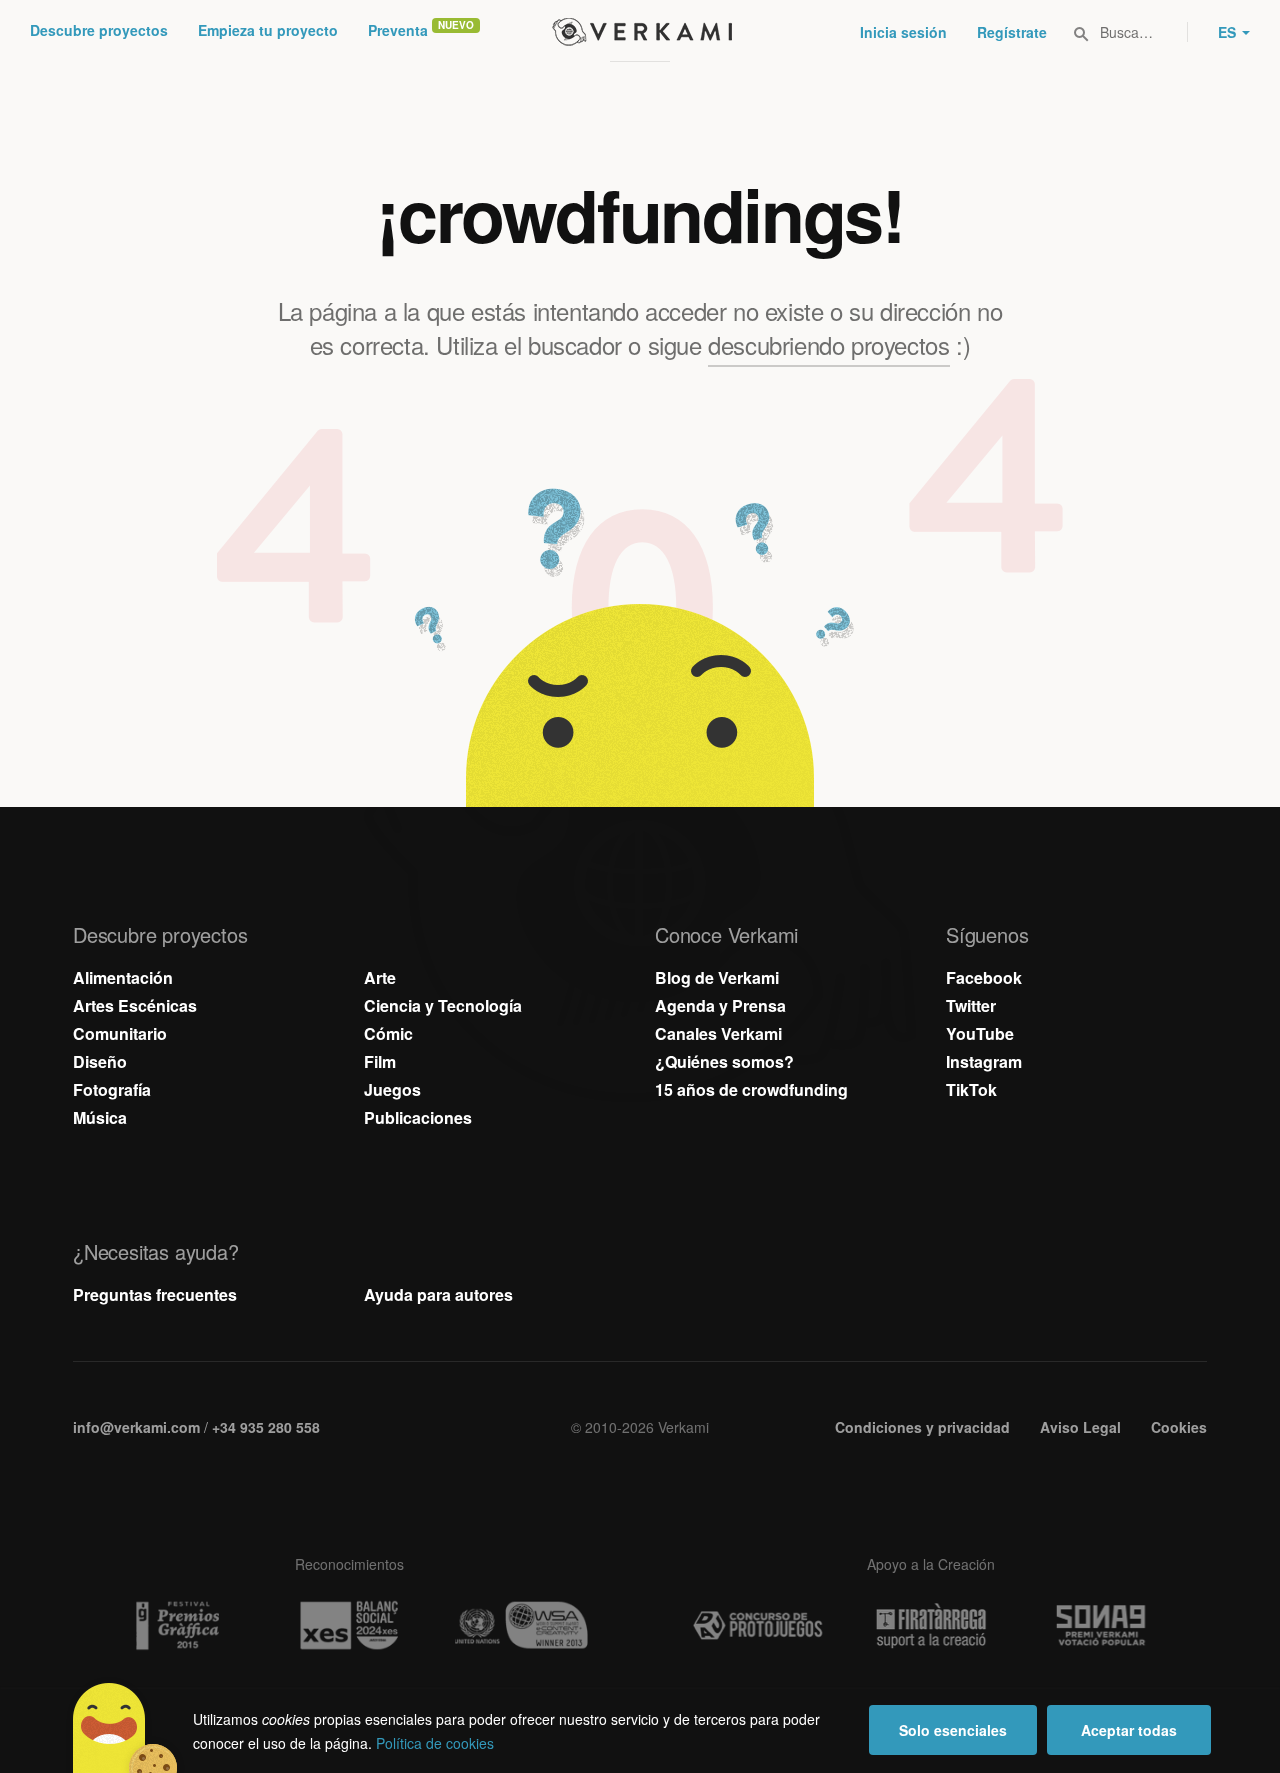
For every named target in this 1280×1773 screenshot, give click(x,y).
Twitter (971, 1005)
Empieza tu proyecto (268, 30)
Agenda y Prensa (720, 1005)
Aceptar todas (1129, 1730)
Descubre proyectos (99, 30)
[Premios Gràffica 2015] (176, 1625)
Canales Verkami (718, 1033)
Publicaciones (418, 1117)
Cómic (388, 1033)
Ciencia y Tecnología (443, 1005)
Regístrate (1012, 32)
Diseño (100, 1061)
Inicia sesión (903, 32)
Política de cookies (435, 1743)
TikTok (971, 1089)
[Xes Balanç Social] (349, 1625)
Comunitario (120, 1033)
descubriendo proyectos (828, 344)
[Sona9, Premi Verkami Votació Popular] (1104, 1626)
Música (100, 1117)
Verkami (642, 32)
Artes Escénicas (135, 1005)
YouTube (980, 1033)
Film (380, 1061)
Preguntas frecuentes (155, 1294)
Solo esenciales (953, 1730)
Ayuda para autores (438, 1294)
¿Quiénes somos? (724, 1061)
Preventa (398, 30)
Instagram (984, 1061)
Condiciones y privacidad (922, 1427)
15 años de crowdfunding (751, 1089)
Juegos (392, 1089)
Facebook (984, 977)
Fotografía (112, 1089)
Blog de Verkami (717, 977)
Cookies (1179, 1427)
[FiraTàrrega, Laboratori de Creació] (931, 1626)
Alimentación (123, 977)
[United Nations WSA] (522, 1625)
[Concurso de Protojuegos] (758, 1626)
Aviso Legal (1080, 1427)
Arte (380, 977)
